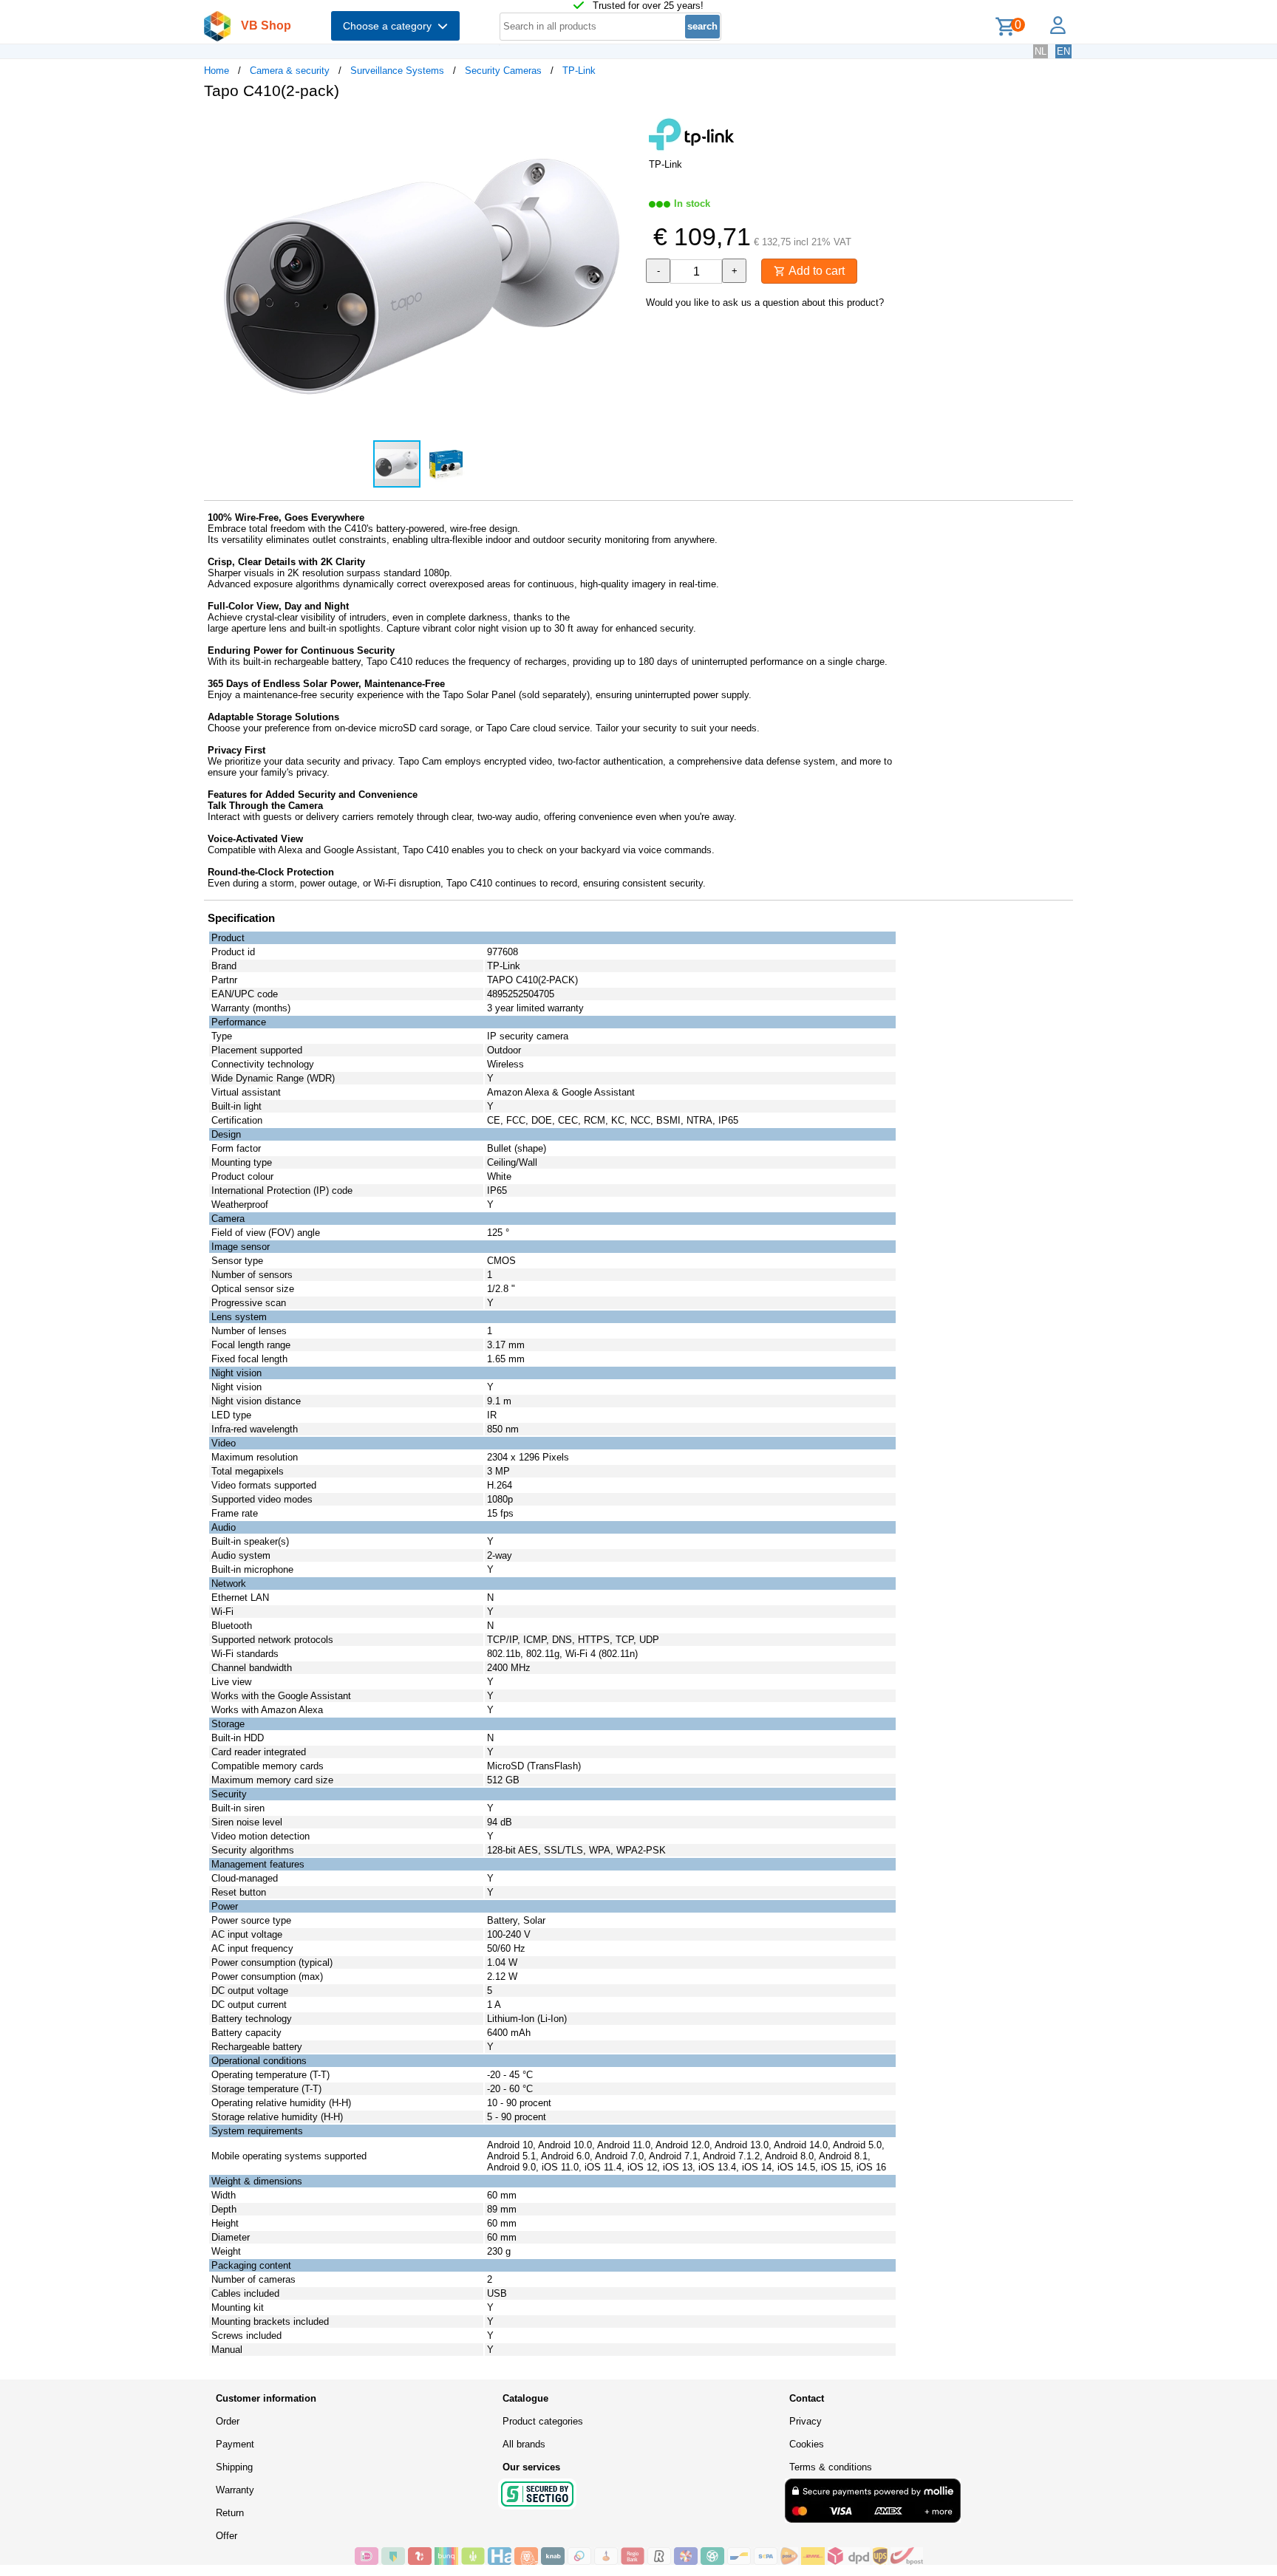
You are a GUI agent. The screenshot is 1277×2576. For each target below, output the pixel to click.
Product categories (543, 2421)
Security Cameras (503, 71)
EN (1063, 51)
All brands (524, 2444)
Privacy (806, 2421)
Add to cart (815, 271)
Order (228, 2421)
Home (217, 71)
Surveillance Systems (397, 71)
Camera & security (290, 71)
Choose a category (390, 26)
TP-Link (579, 71)
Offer (227, 2536)
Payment (235, 2444)
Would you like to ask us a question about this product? (765, 303)
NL (1041, 51)
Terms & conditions (831, 2467)
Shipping (234, 2467)
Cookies (807, 2444)
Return (230, 2513)
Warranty (235, 2490)
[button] (625, 126)
